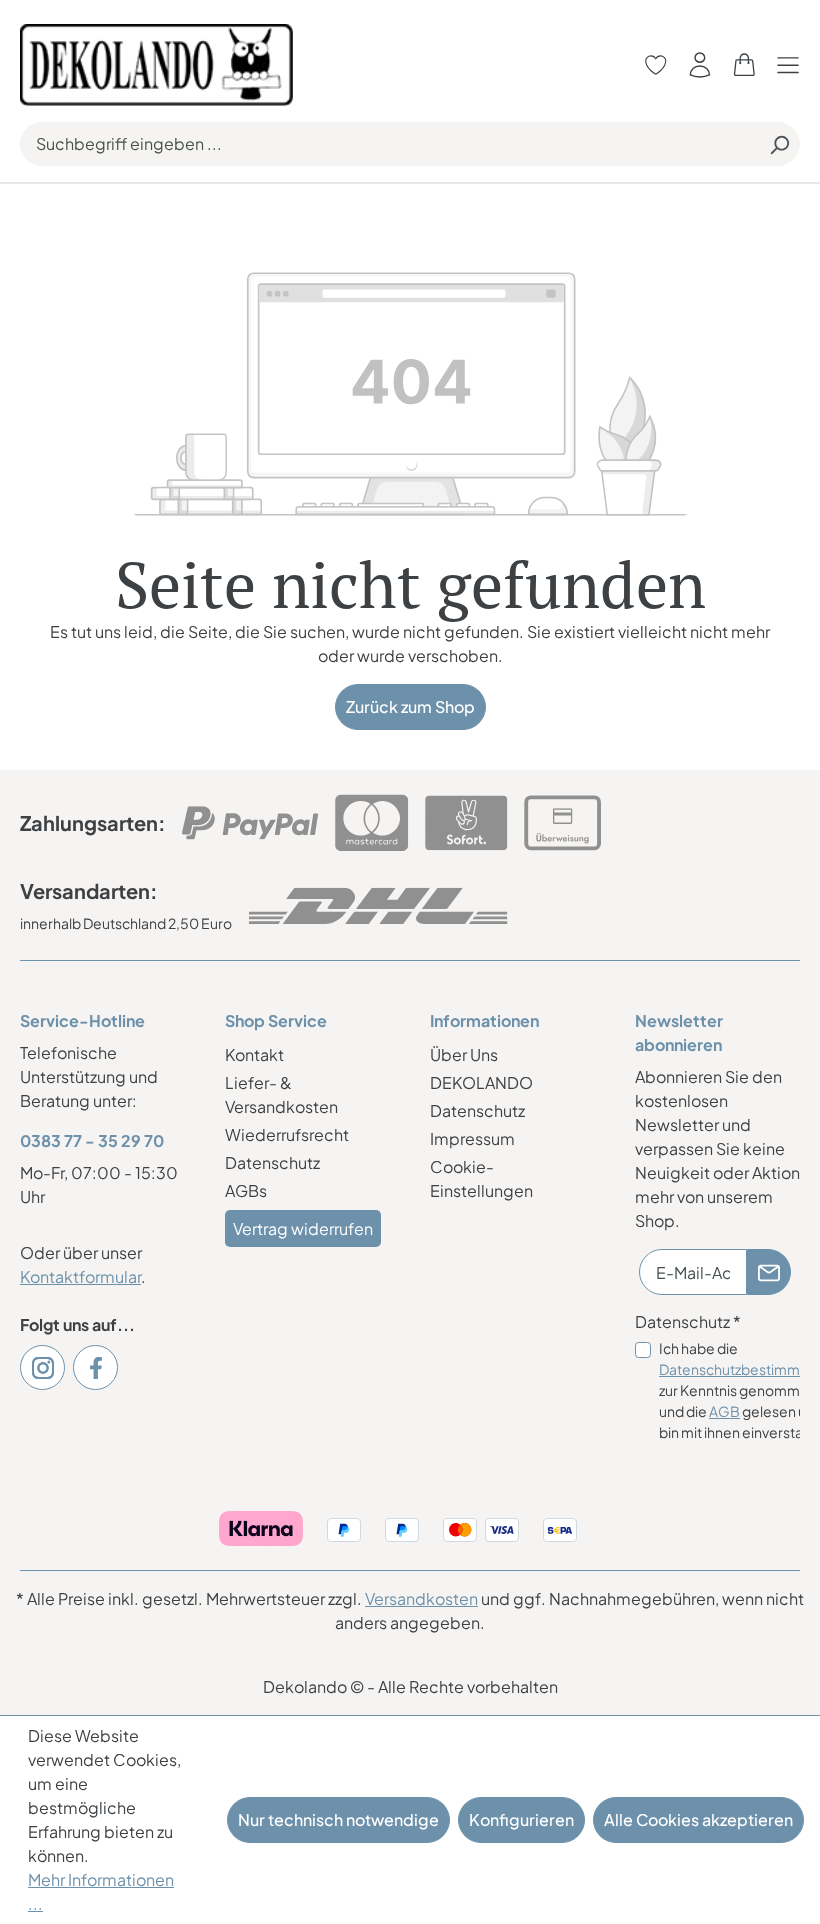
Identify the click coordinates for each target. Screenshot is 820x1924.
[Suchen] (779, 144)
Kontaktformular (80, 1276)
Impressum (472, 1138)
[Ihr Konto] (700, 64)
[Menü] (793, 64)
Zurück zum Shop (410, 706)
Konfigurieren (521, 1819)
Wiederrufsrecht (287, 1134)
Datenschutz (272, 1162)
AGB (724, 1411)
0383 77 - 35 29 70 (92, 1140)
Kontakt (254, 1054)
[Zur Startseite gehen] (156, 62)
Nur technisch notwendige (338, 1819)
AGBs (246, 1190)
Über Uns (464, 1054)
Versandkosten (421, 1598)
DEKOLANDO (481, 1082)
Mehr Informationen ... (101, 1891)
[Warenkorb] (744, 64)
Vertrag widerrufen (303, 1228)
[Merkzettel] (656, 64)
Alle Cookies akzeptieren (698, 1819)
